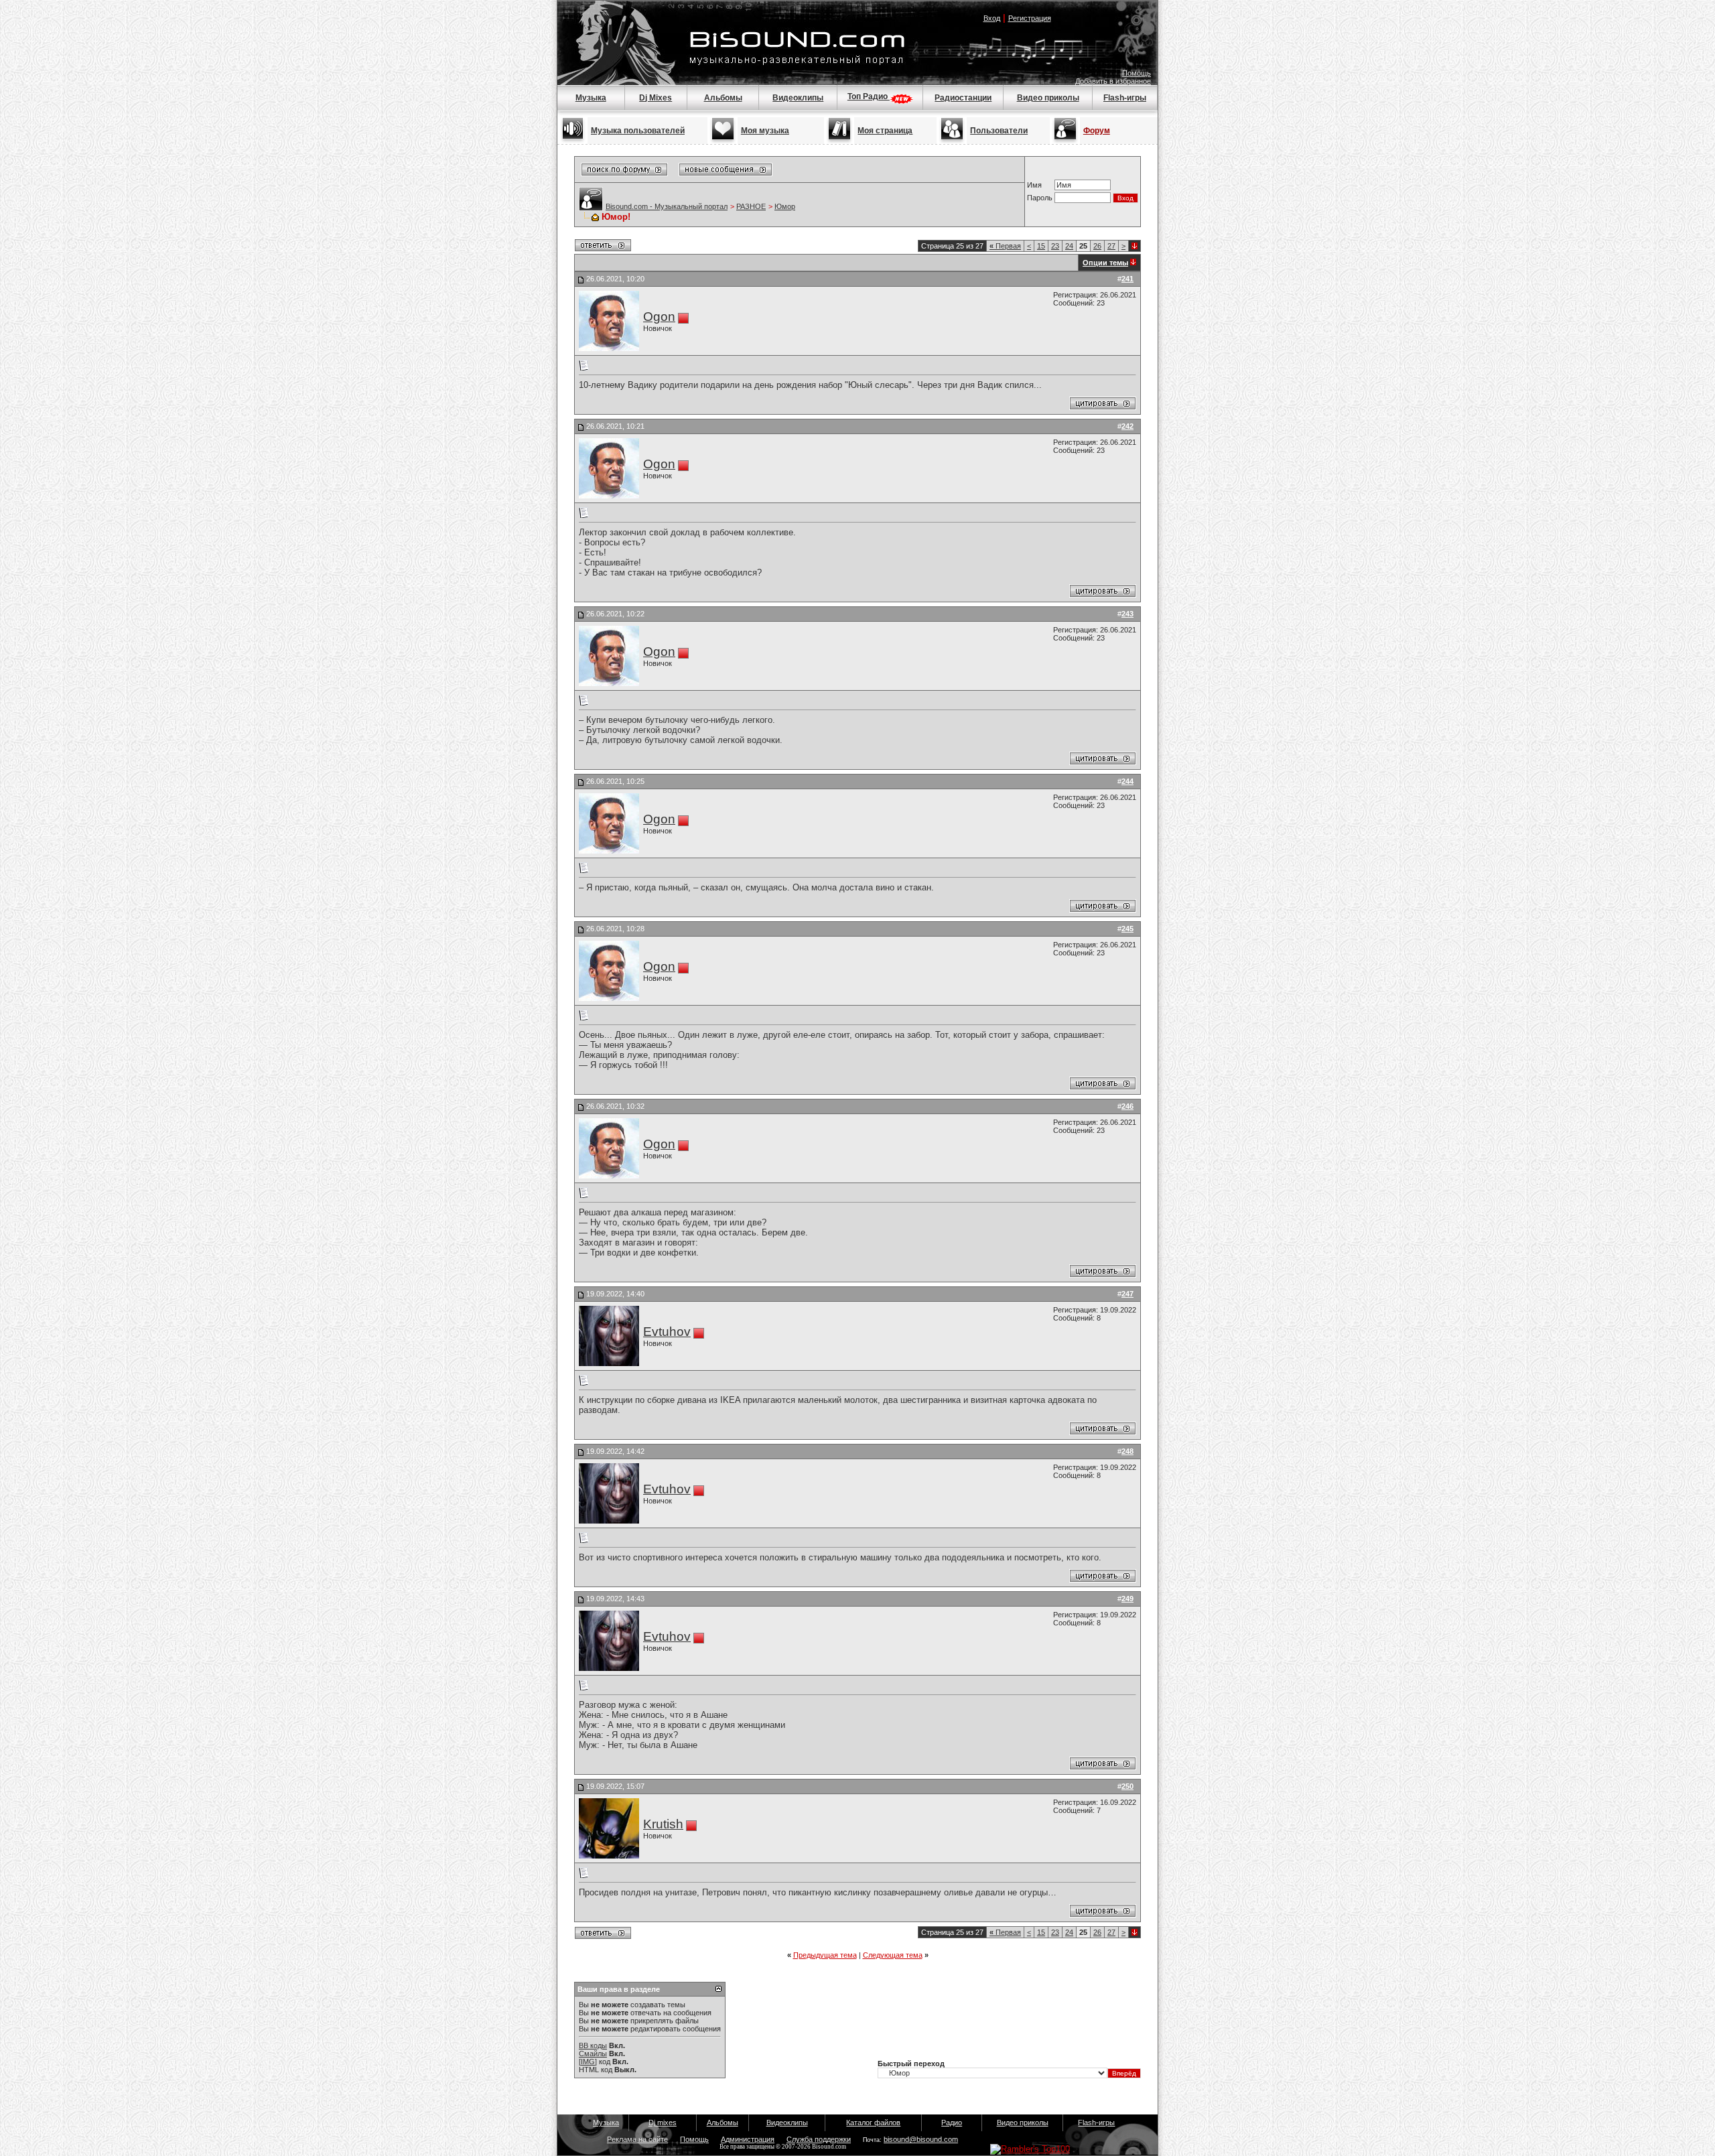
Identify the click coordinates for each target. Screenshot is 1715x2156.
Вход (992, 18)
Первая (1005, 246)
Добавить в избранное (1113, 81)
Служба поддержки (819, 2139)
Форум (1097, 131)
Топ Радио (869, 96)
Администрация (748, 2139)
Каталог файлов (873, 2123)
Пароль (1040, 198)
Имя (1034, 185)
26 (1097, 246)
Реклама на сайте (637, 2139)
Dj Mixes (656, 98)
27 (1111, 246)
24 (1069, 246)
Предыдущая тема (825, 1955)
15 (1041, 246)
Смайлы (593, 2053)
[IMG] (588, 2062)
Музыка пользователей (638, 131)
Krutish (663, 1824)
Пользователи (999, 131)
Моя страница (885, 131)
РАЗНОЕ (751, 206)
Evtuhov (667, 1332)
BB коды (593, 2045)
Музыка (591, 98)
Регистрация (1030, 18)
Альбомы (723, 98)
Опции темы (1105, 263)
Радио (952, 2123)
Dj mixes (663, 2123)
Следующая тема (893, 1955)
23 (1055, 246)
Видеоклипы (798, 98)
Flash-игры (1125, 98)
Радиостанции (963, 98)
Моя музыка (765, 131)
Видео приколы (1048, 98)
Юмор (785, 206)
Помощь (1137, 73)
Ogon (659, 317)
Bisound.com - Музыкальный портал (667, 206)
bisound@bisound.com (921, 2139)
